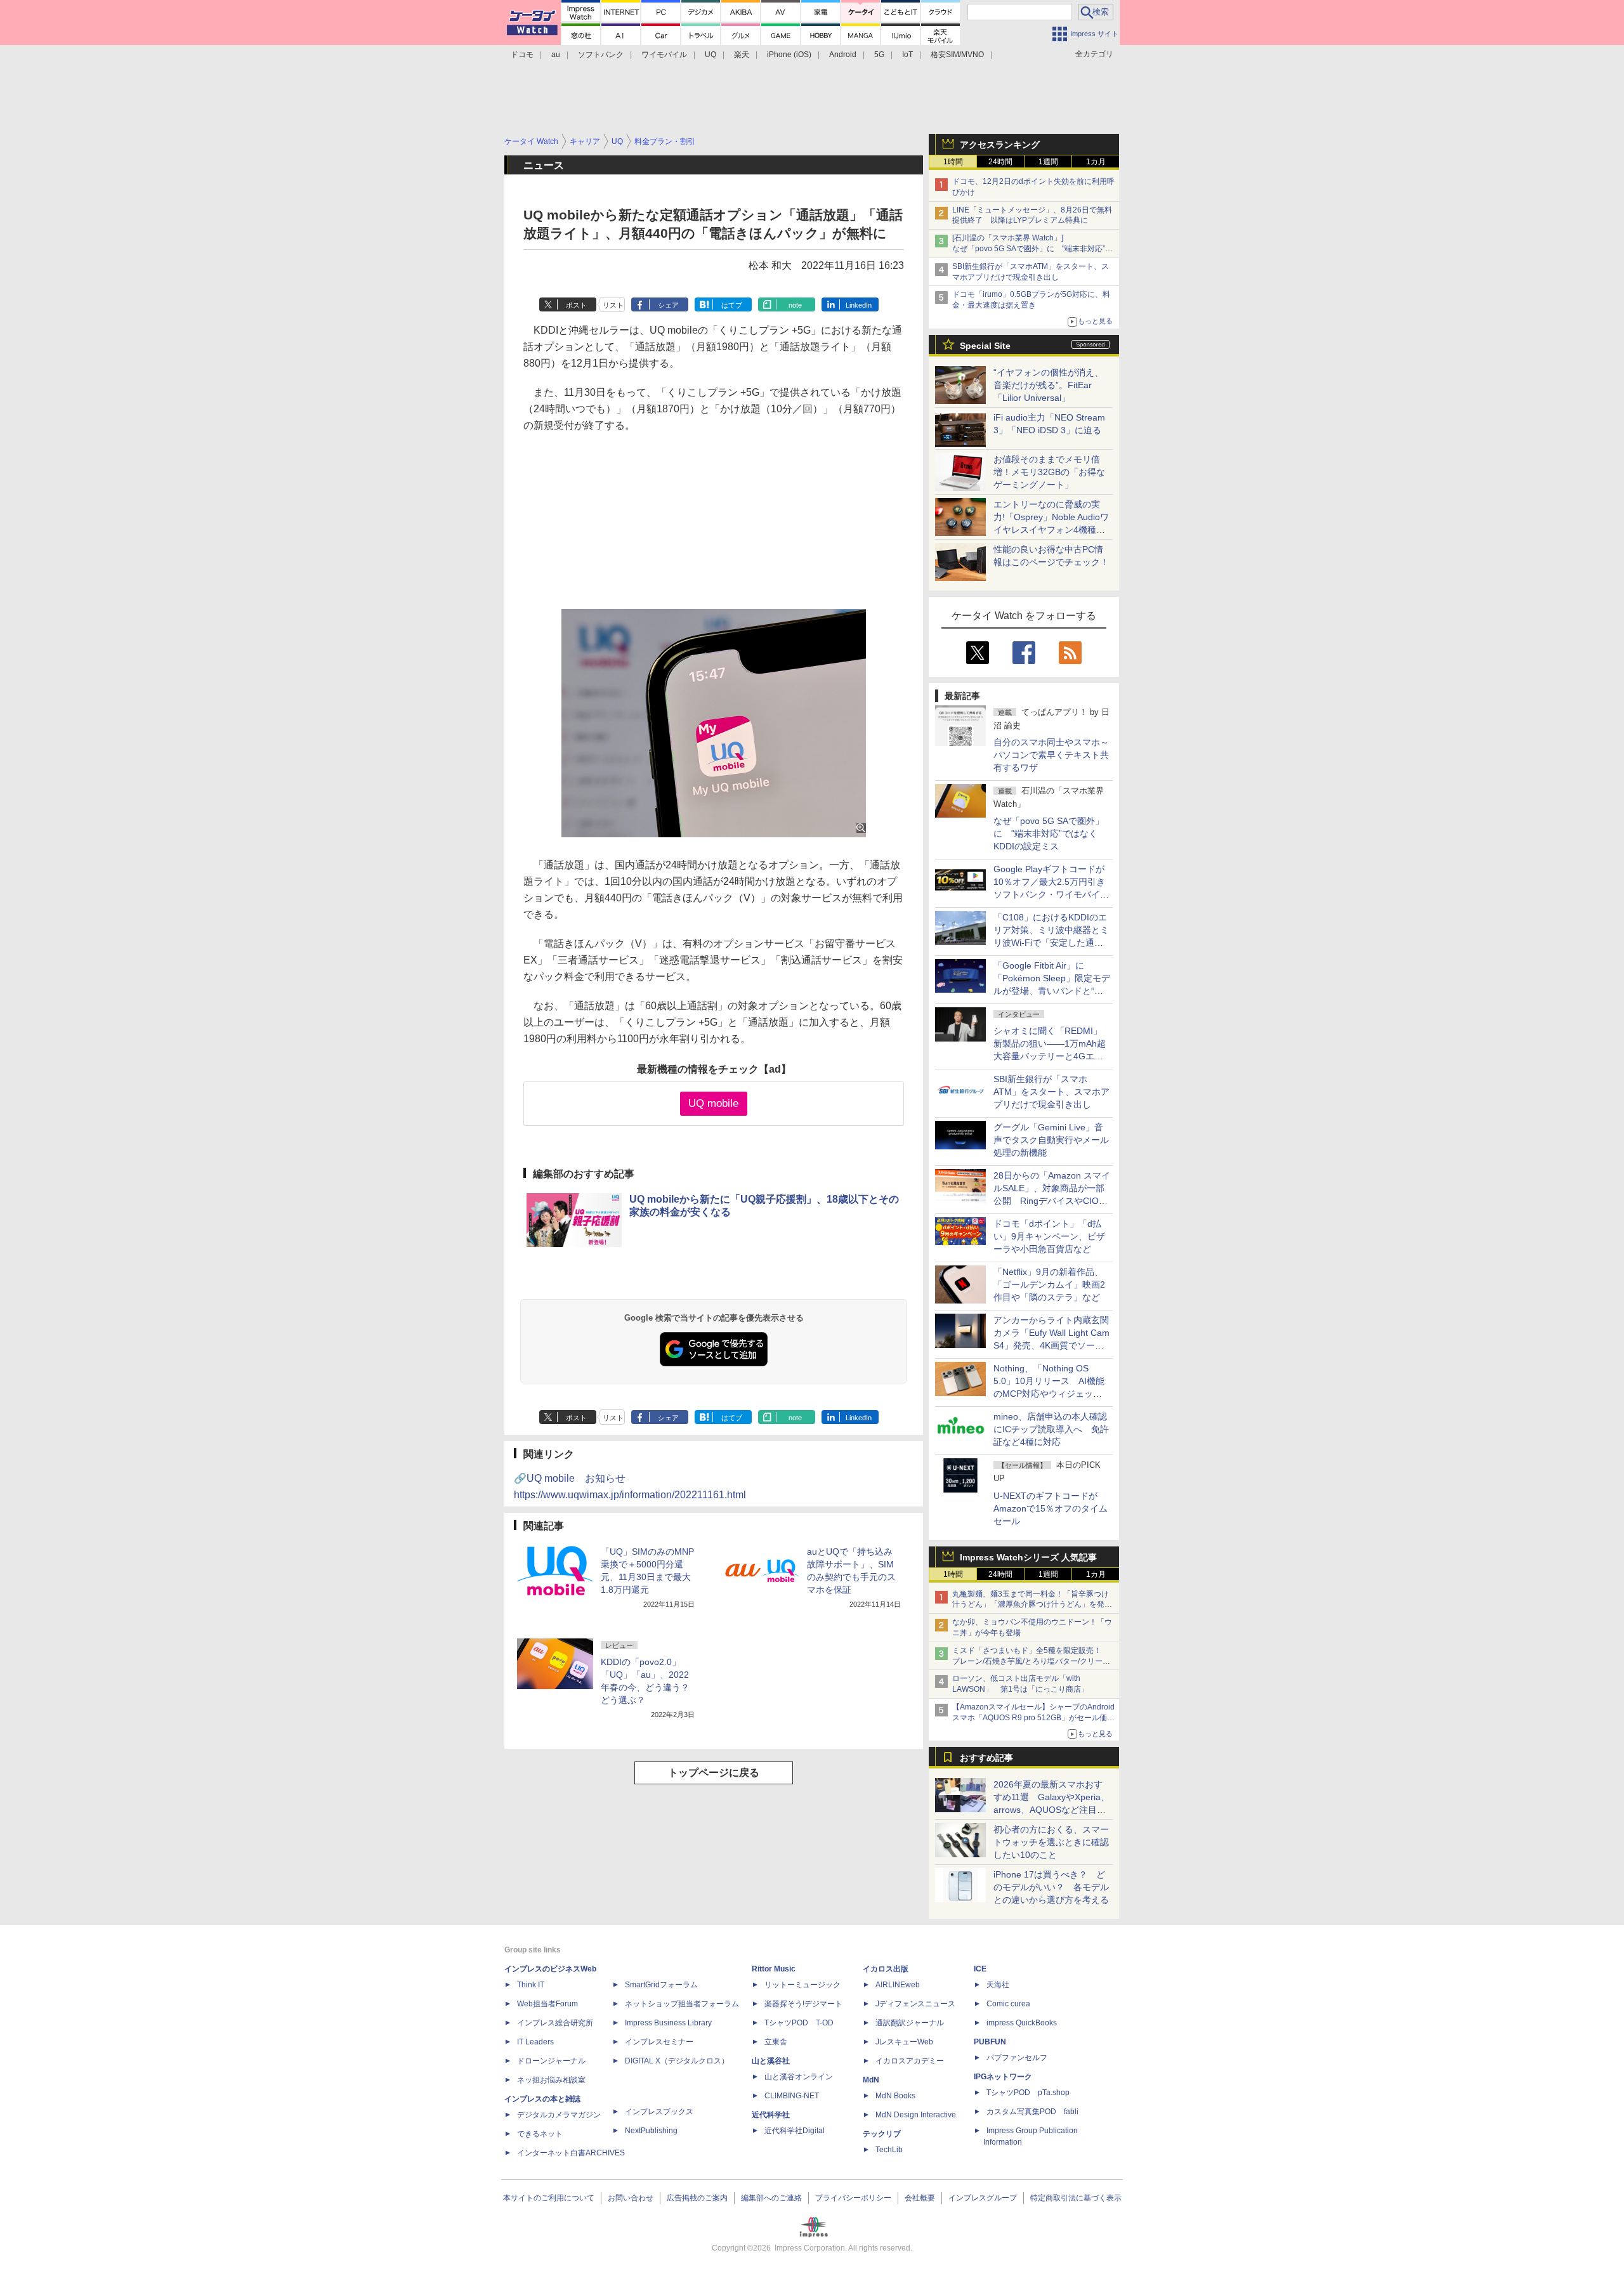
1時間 (953, 162)
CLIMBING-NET (792, 2096)
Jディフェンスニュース (915, 2004)
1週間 (1048, 162)
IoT (907, 55)
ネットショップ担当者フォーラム (682, 2004)
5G (879, 55)
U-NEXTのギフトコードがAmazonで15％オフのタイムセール (1051, 1508)
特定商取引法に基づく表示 (1076, 2198)
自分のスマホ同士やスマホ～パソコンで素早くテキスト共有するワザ (1051, 755)
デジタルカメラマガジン (559, 2115)
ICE (980, 1969)
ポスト (576, 305)
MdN (871, 2080)
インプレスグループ (983, 2198)
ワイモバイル (664, 55)
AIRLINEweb (898, 1985)
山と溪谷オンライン (799, 2077)
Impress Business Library (668, 2023)
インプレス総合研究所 (555, 2023)
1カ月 (1096, 162)
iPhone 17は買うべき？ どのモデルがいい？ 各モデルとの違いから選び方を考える (1051, 1887)
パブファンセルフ (1017, 2058)
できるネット (540, 2134)
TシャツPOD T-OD (799, 2023)
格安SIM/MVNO (957, 55)
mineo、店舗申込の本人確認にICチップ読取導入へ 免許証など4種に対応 (1051, 1429)
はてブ (732, 305)
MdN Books (895, 2096)
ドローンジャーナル (551, 2061)
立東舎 (776, 2042)
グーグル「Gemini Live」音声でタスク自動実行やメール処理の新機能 (1051, 1140)
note (795, 305)
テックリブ (882, 2134)
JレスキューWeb (904, 2042)
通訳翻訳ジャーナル (910, 2023)
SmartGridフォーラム (661, 1985)
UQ (710, 55)
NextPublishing (651, 2131)
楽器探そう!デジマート (803, 2004)
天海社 (998, 1985)
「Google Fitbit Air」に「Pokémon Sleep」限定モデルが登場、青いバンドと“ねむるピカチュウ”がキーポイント (1052, 991)
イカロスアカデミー (910, 2061)
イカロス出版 (886, 1969)
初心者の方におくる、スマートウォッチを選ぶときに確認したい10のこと (1051, 1842)
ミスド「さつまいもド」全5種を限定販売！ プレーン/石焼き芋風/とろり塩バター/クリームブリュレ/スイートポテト (1031, 1661)
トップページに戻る (714, 1773)
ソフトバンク (601, 55)
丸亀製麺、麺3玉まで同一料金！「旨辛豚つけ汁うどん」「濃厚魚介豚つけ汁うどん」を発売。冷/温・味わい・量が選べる (1031, 1605)
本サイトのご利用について (549, 2198)
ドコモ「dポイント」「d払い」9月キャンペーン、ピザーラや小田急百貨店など (1049, 1236)
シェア (668, 305)
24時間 (1000, 162)
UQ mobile (713, 1103)
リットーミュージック (802, 1985)
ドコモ (522, 55)
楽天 (742, 55)
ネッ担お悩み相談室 (551, 2080)
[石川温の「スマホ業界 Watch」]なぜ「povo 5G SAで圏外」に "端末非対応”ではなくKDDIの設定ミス (1032, 249)
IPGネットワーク (1003, 2077)
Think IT (531, 1985)
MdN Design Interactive (916, 2115)
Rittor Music (774, 1969)
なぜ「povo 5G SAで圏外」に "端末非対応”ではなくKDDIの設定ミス (1049, 833)
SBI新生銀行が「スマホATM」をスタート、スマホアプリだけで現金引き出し (1051, 1092)
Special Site (985, 346)
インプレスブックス (659, 2112)
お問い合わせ (631, 2198)
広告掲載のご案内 (697, 2198)
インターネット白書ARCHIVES (571, 2153)
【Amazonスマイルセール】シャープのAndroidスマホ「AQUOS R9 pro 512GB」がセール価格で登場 (1033, 1718)
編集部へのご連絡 (771, 2198)
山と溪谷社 (771, 2061)
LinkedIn (859, 305)
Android (843, 55)
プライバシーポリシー (853, 2198)
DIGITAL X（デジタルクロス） (677, 2061)
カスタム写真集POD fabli (1032, 2112)
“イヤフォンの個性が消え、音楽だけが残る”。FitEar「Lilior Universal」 (1048, 385)
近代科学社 (771, 2115)
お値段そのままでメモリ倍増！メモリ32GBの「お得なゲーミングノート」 (1049, 472)
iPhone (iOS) (789, 55)
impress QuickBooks (1022, 2023)
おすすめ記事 (986, 1758)
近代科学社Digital (795, 2131)
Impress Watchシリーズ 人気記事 (1028, 1557)
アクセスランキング (1000, 145)
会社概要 (920, 2198)
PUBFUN (990, 2042)
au (556, 55)
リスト (613, 305)
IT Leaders (535, 2042)
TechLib (889, 2150)
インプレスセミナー (659, 2042)
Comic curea (1008, 2004)
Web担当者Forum (547, 2004)
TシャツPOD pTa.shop (1028, 2093)
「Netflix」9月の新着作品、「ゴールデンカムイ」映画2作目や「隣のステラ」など (1049, 1284)
